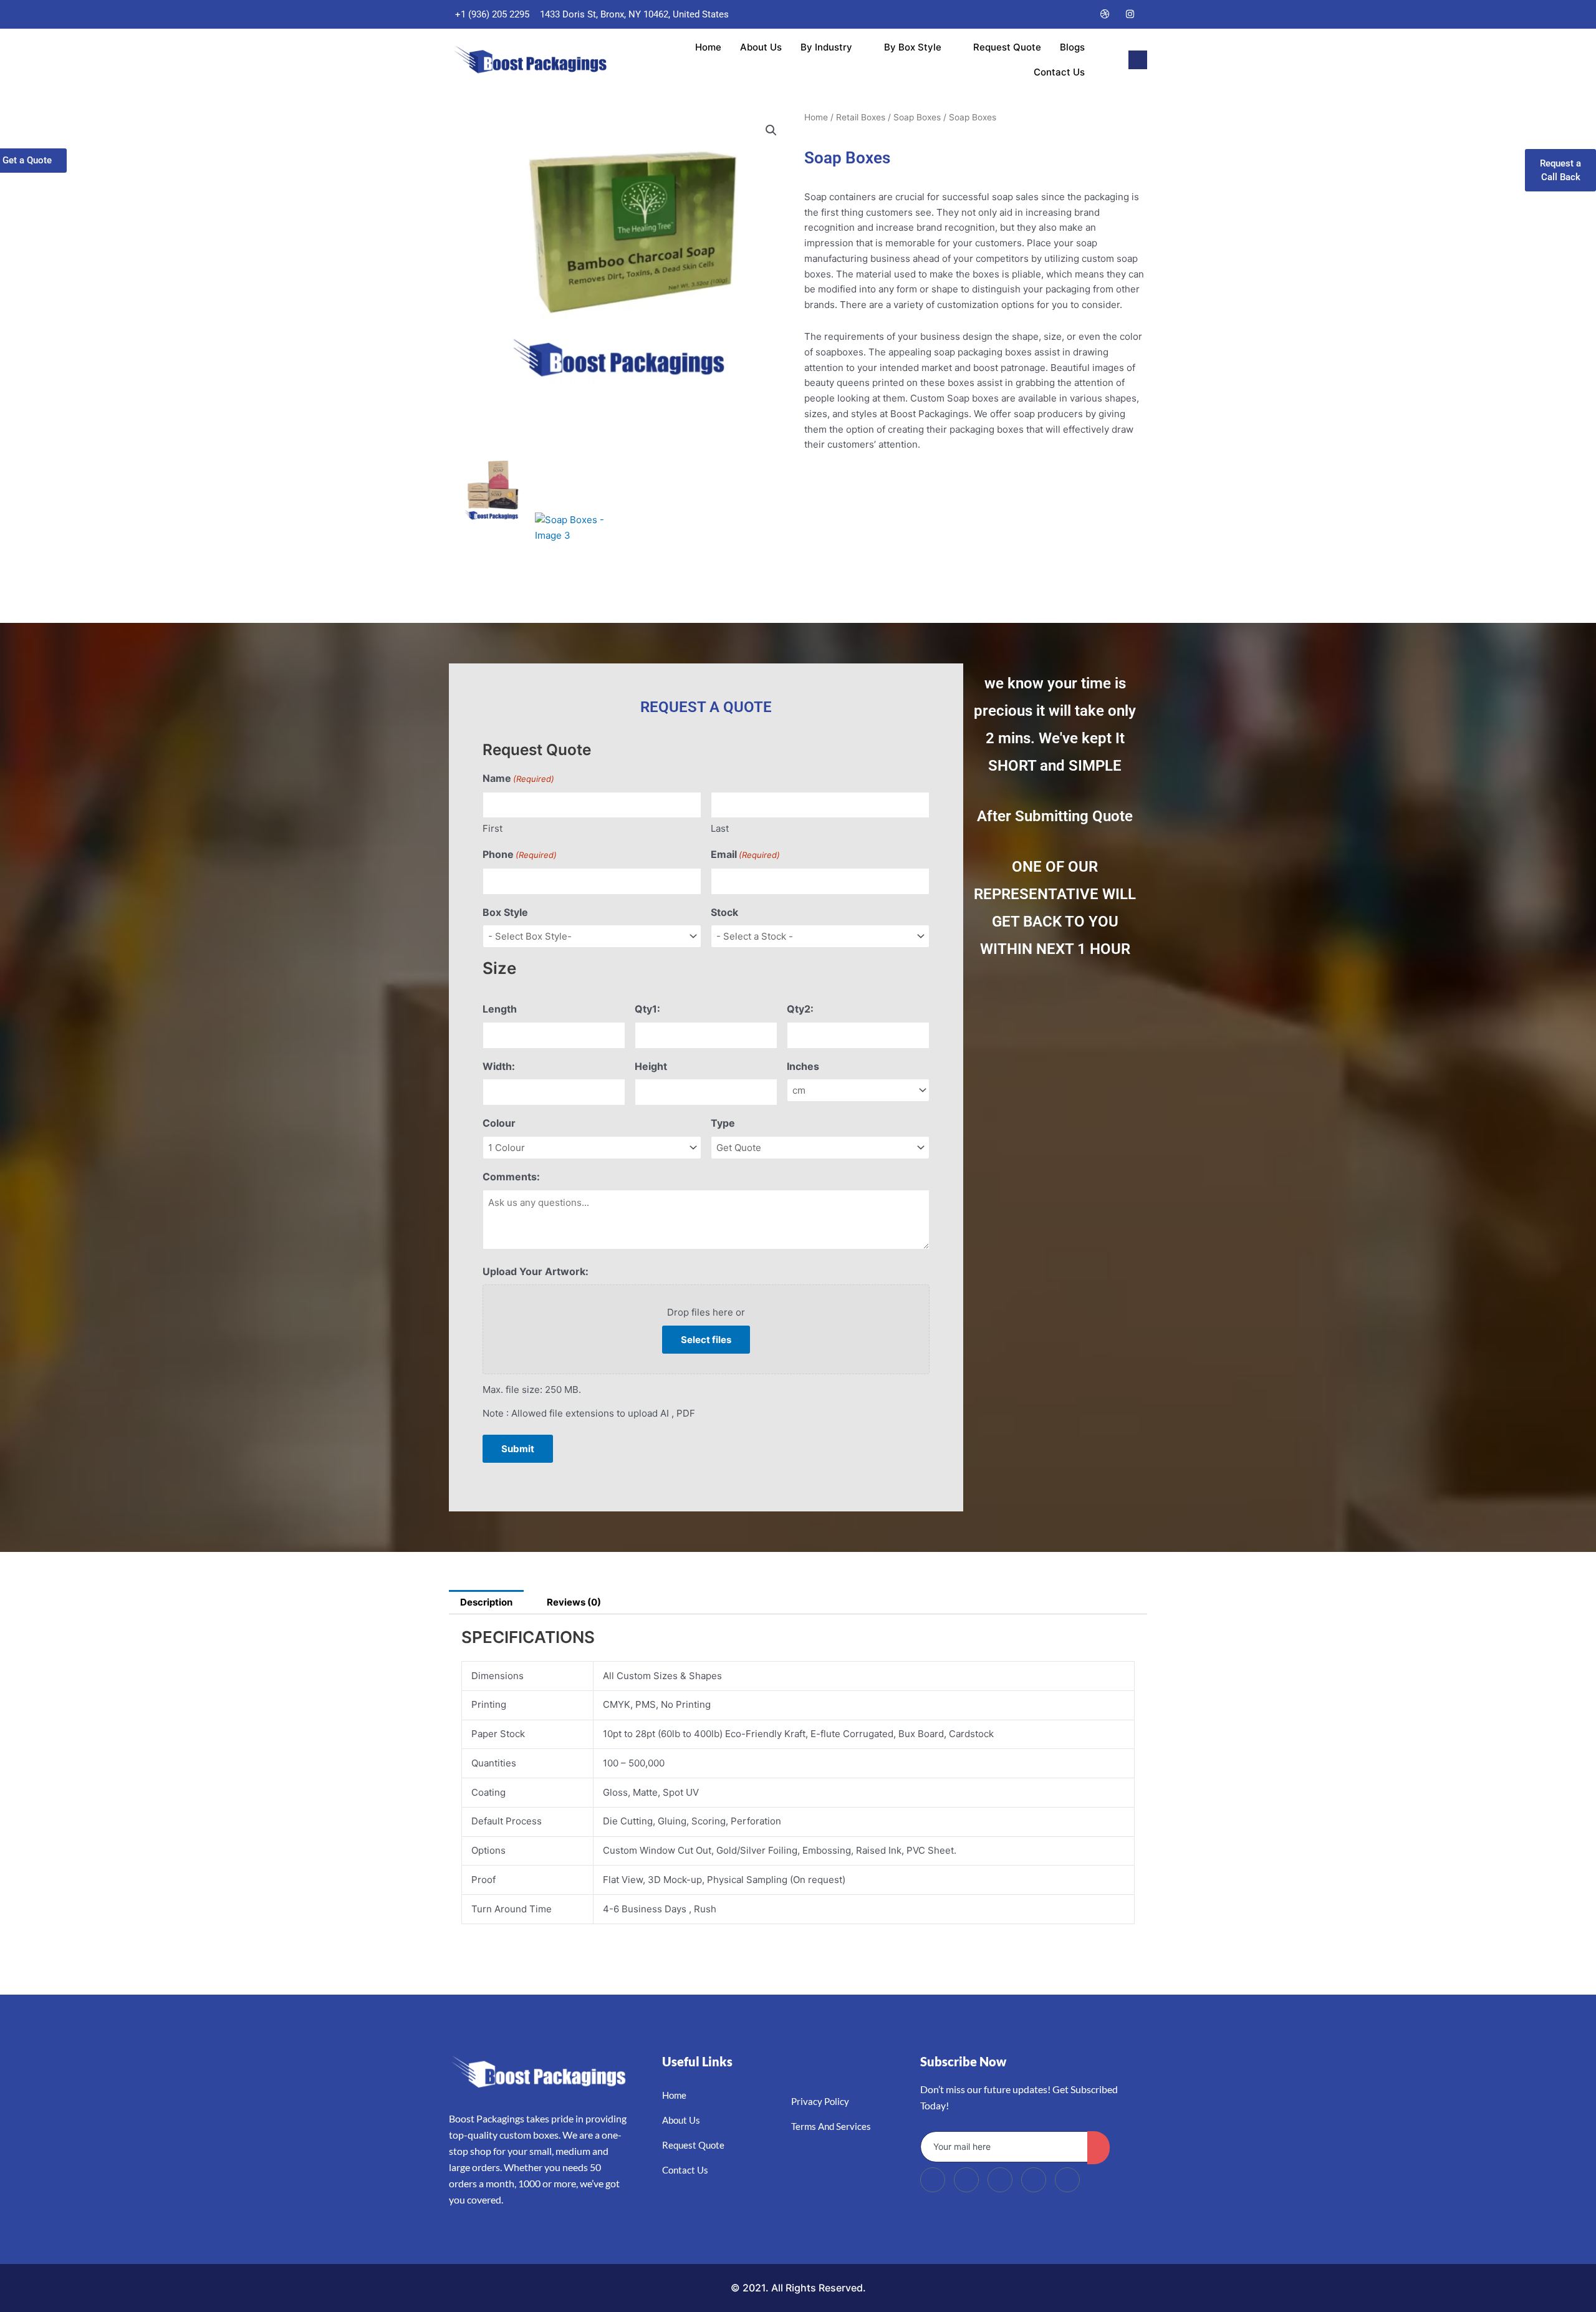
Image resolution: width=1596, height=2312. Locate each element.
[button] (1138, 60)
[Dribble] (1105, 14)
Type (723, 1123)
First (493, 828)
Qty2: (800, 1009)
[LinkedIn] (1080, 14)
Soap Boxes (917, 117)
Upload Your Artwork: (536, 1271)
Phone (520, 854)
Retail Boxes (861, 117)
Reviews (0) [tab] (574, 1602)
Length (500, 1009)
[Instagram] (1130, 14)
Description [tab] (486, 1602)
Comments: (511, 1177)
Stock (724, 912)
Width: (499, 1066)
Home (708, 47)
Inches (803, 1066)
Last (720, 828)
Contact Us (1059, 72)
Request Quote (1007, 47)
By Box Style (913, 47)
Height (651, 1066)
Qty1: (647, 1009)
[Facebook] (1031, 14)
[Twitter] (1055, 14)
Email (745, 854)
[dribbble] (1034, 2180)
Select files (706, 1340)
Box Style (505, 912)
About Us (761, 47)
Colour (499, 1123)
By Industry (826, 47)
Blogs (1072, 47)
